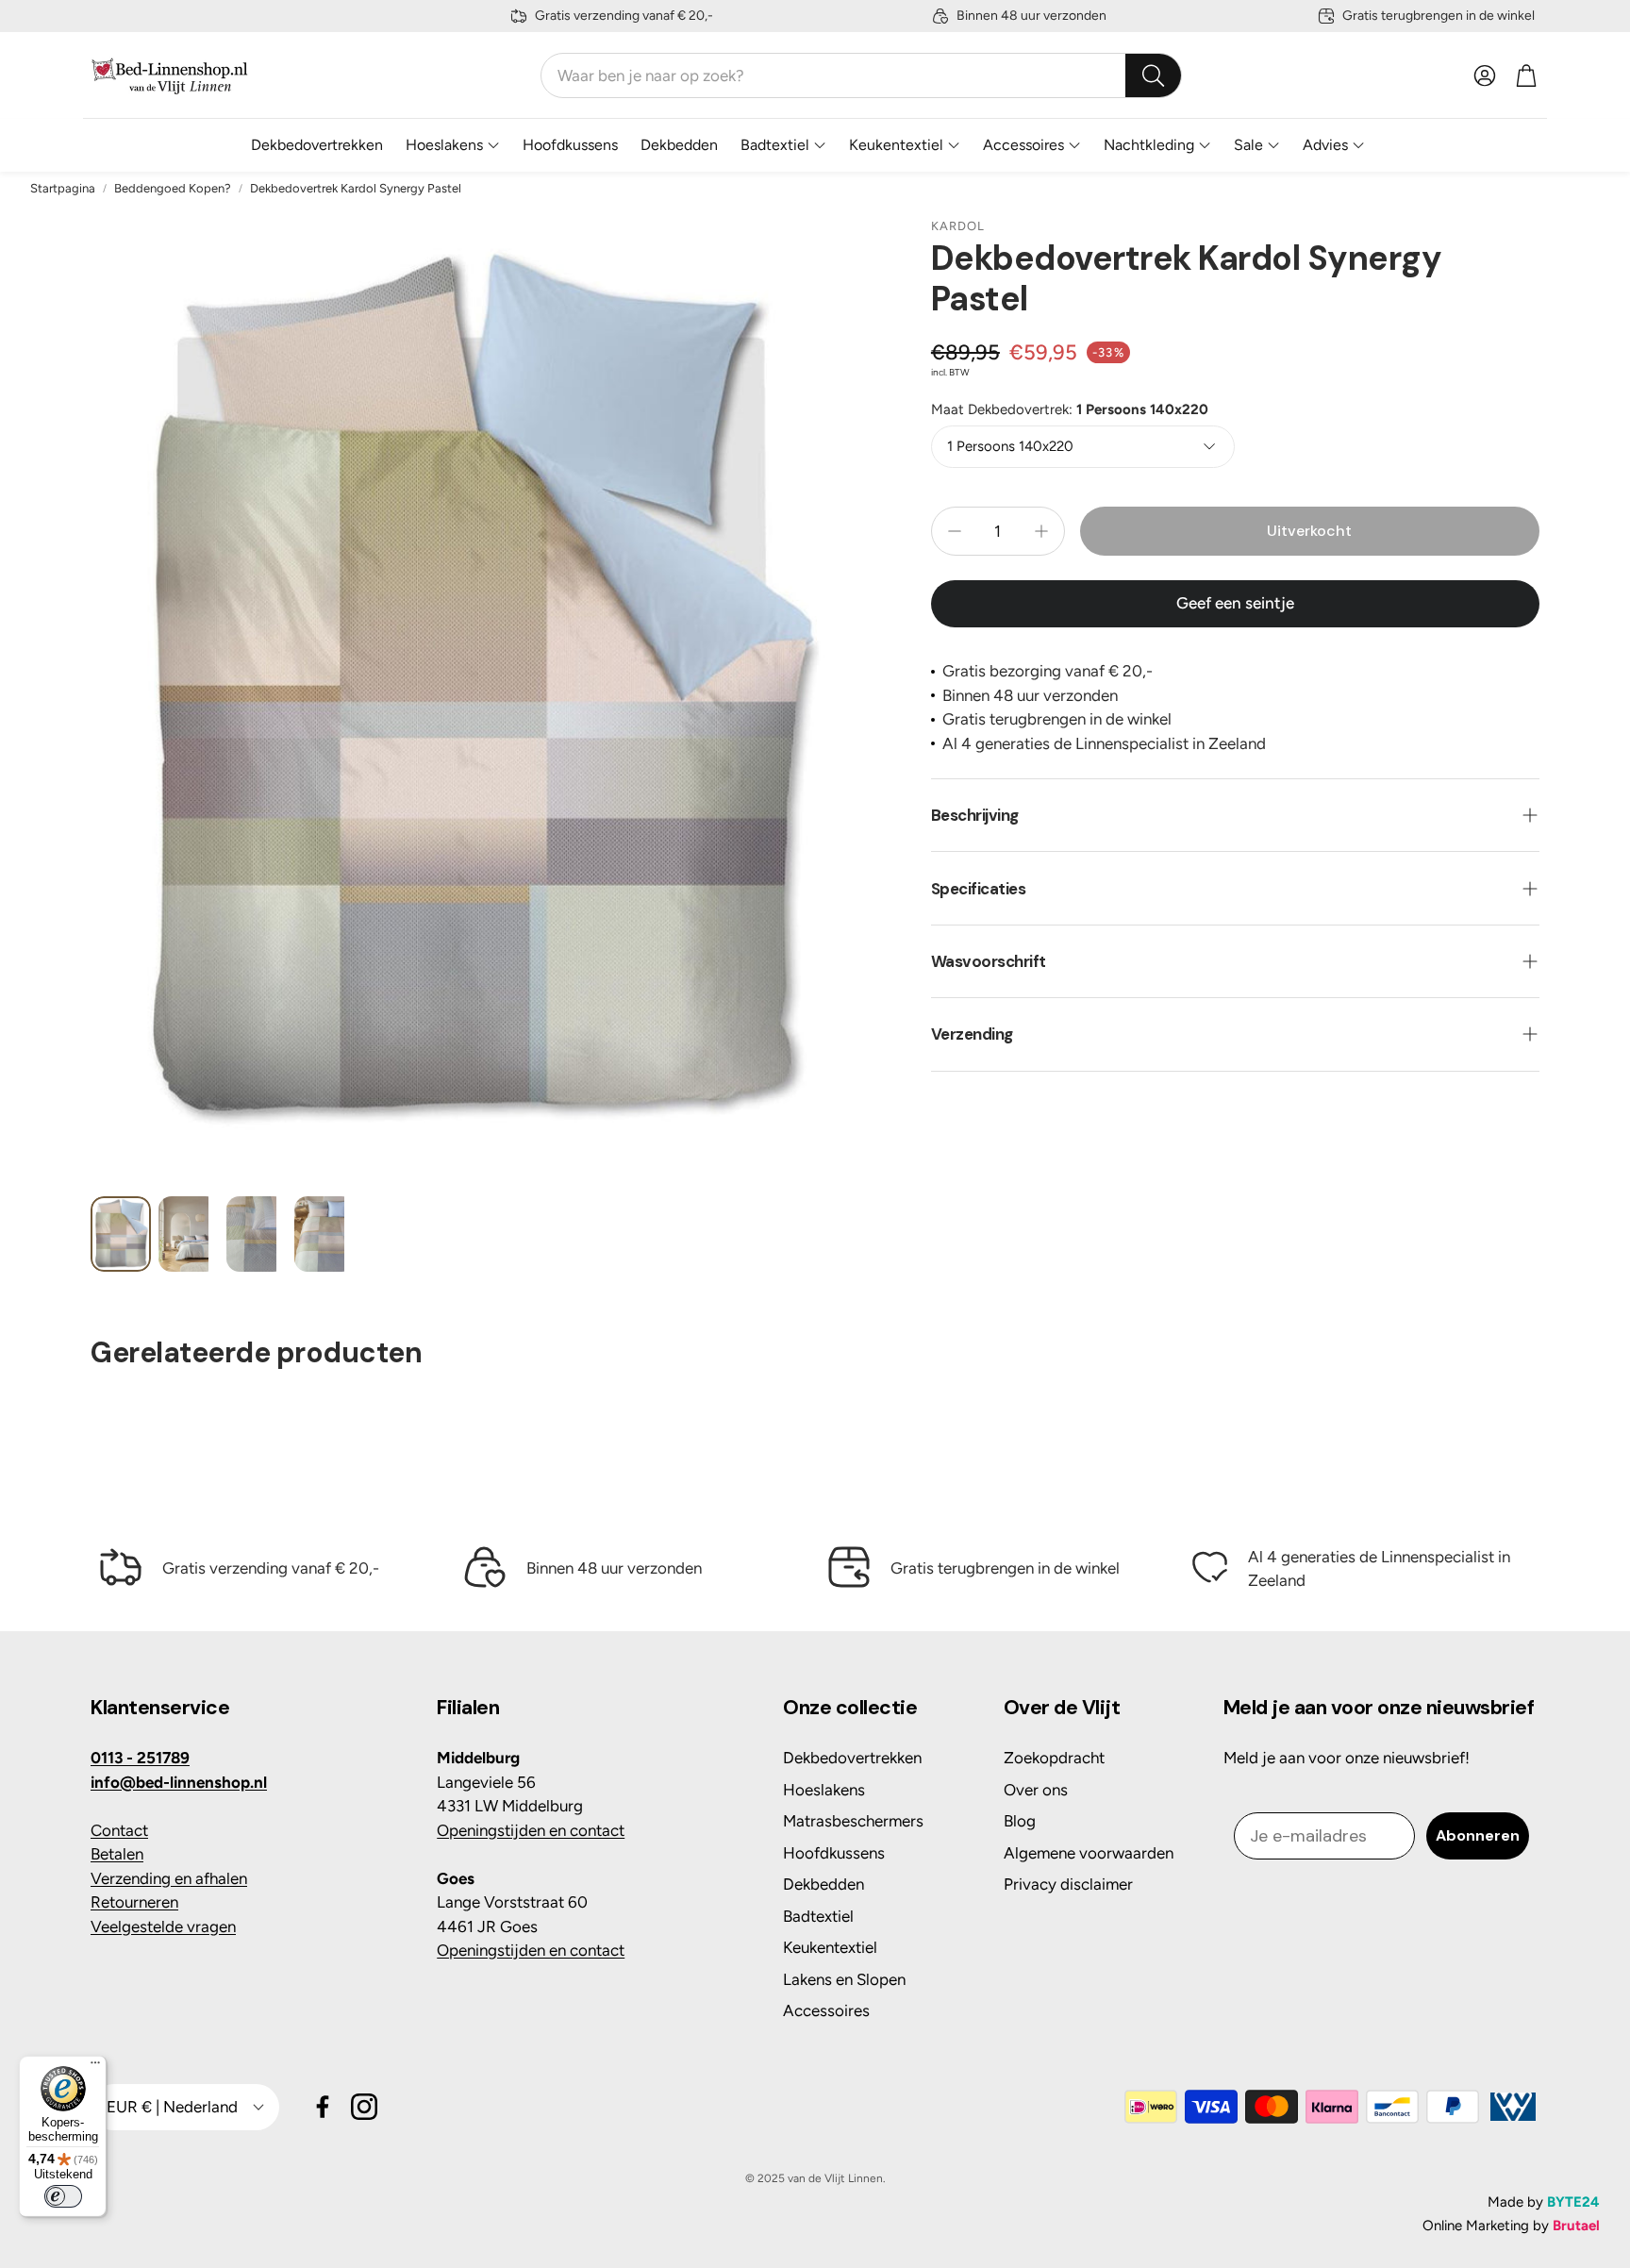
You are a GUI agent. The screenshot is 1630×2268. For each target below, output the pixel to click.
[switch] (63, 2196)
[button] (861, 75)
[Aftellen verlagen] (955, 531)
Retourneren (134, 1902)
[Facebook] (323, 2107)
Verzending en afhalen (169, 1878)
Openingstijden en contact (531, 1830)
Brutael (1576, 2226)
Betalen (117, 1854)
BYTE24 (1573, 2202)
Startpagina (63, 188)
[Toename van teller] (1041, 531)
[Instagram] (364, 2107)
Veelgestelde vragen (163, 1926)
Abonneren (1478, 1835)
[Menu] (95, 2067)
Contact (119, 1830)
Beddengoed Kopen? (173, 188)
